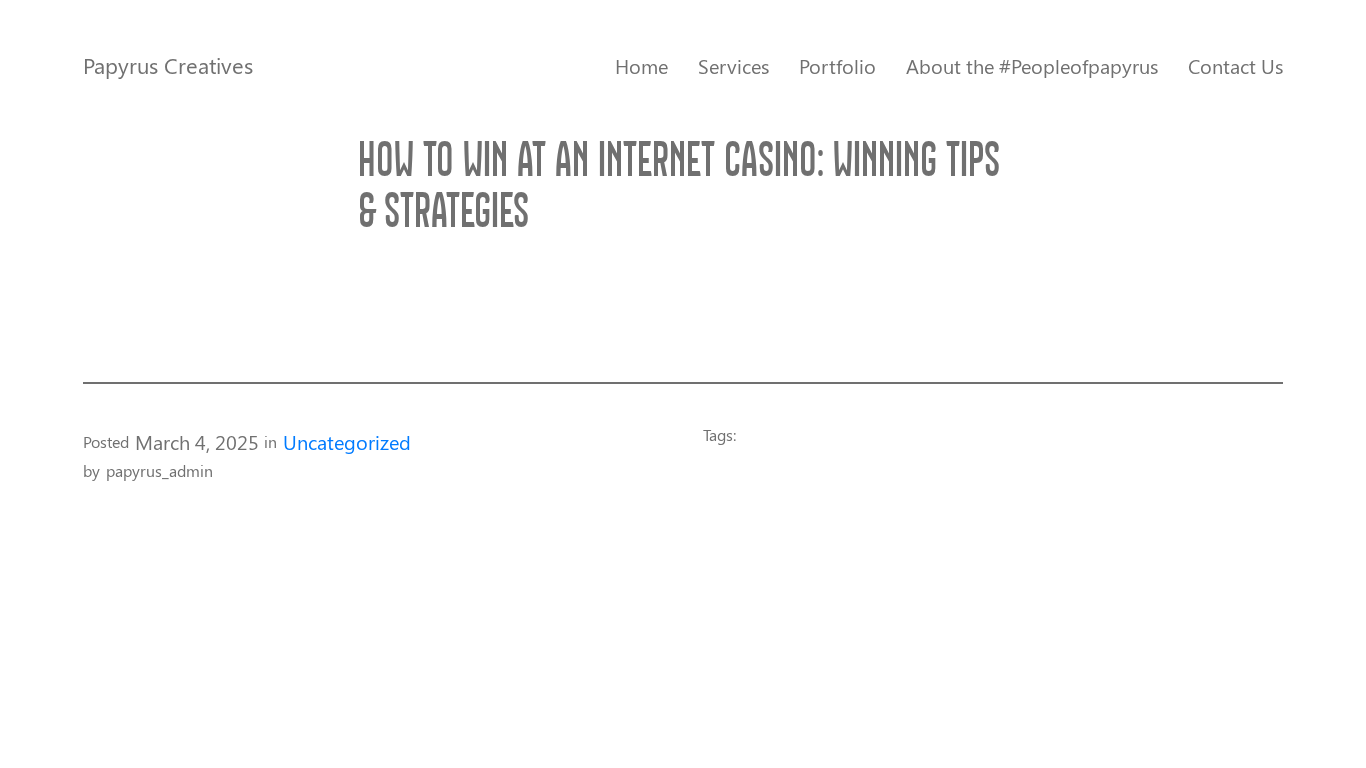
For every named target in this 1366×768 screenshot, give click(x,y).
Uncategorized (347, 441)
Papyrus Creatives (168, 65)
